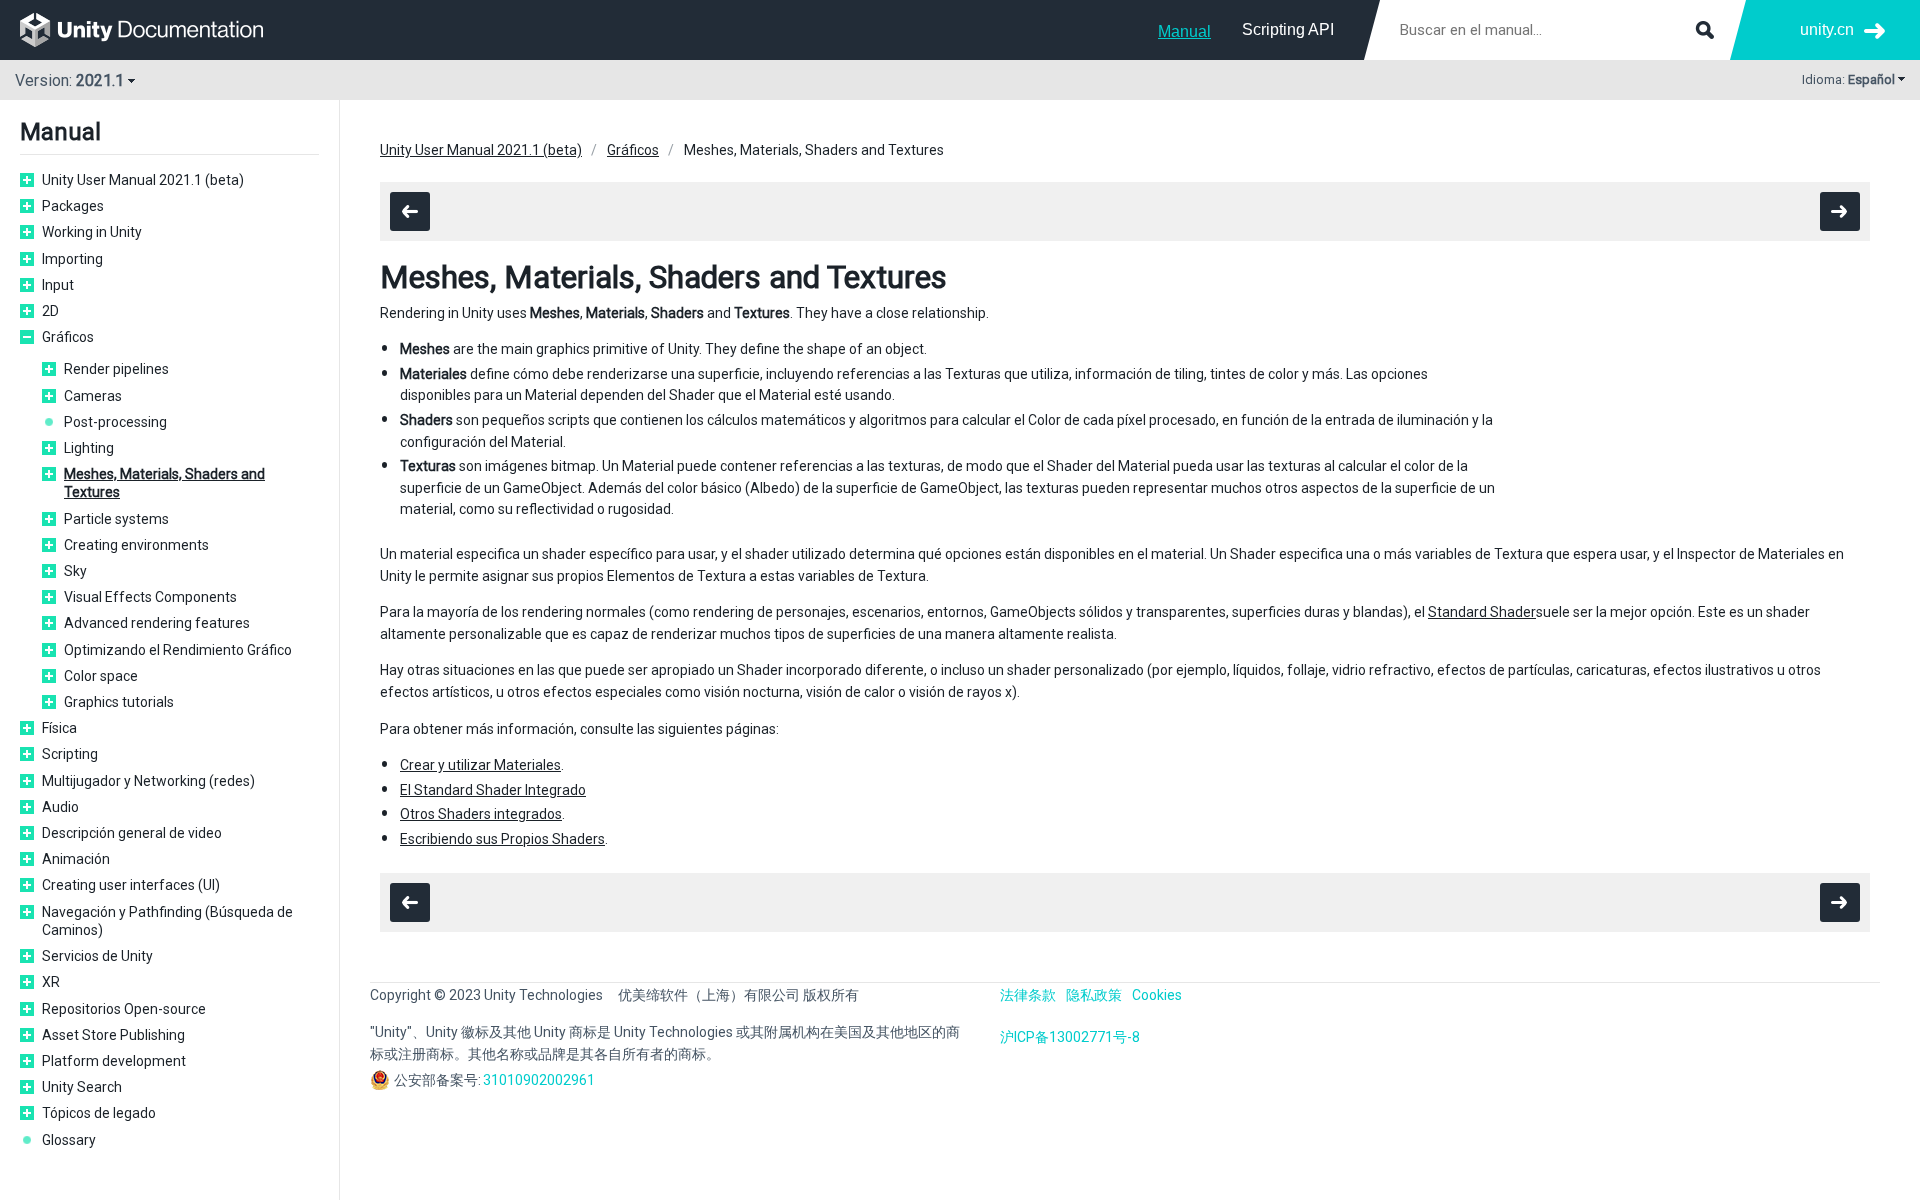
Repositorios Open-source (124, 1009)
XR (51, 982)
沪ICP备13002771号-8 (1070, 1037)
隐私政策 (1094, 995)
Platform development (114, 1061)
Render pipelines (116, 369)
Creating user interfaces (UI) (131, 885)
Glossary (69, 1140)
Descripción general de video (132, 833)
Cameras (93, 396)
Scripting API (1288, 29)
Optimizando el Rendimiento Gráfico (178, 650)
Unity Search (82, 1087)
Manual (1184, 31)
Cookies (1157, 995)
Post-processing (115, 422)
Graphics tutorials (119, 702)
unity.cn (1827, 29)
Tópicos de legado (99, 1113)
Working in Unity (92, 232)
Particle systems (116, 519)
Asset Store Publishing (113, 1035)
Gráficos (68, 337)
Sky (75, 571)
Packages (73, 206)
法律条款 (1028, 995)
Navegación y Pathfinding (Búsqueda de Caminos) (167, 921)
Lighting (89, 448)
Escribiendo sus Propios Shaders (502, 839)
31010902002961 (539, 1080)
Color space (101, 676)
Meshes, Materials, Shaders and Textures (164, 483)
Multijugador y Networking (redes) (148, 781)
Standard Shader (1482, 612)
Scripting (70, 754)
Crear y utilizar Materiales (480, 765)
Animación (76, 859)
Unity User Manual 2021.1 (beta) (143, 180)
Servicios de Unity (97, 956)
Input (58, 285)
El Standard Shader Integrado (493, 790)
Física (59, 728)
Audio (60, 807)
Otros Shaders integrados (481, 814)
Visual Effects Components (150, 597)
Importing (72, 259)
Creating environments (136, 545)
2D (50, 311)
